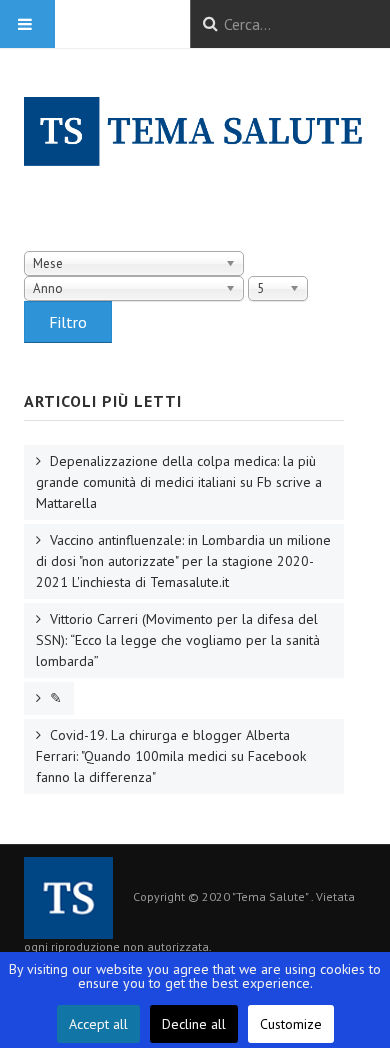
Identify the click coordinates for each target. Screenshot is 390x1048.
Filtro (68, 322)
